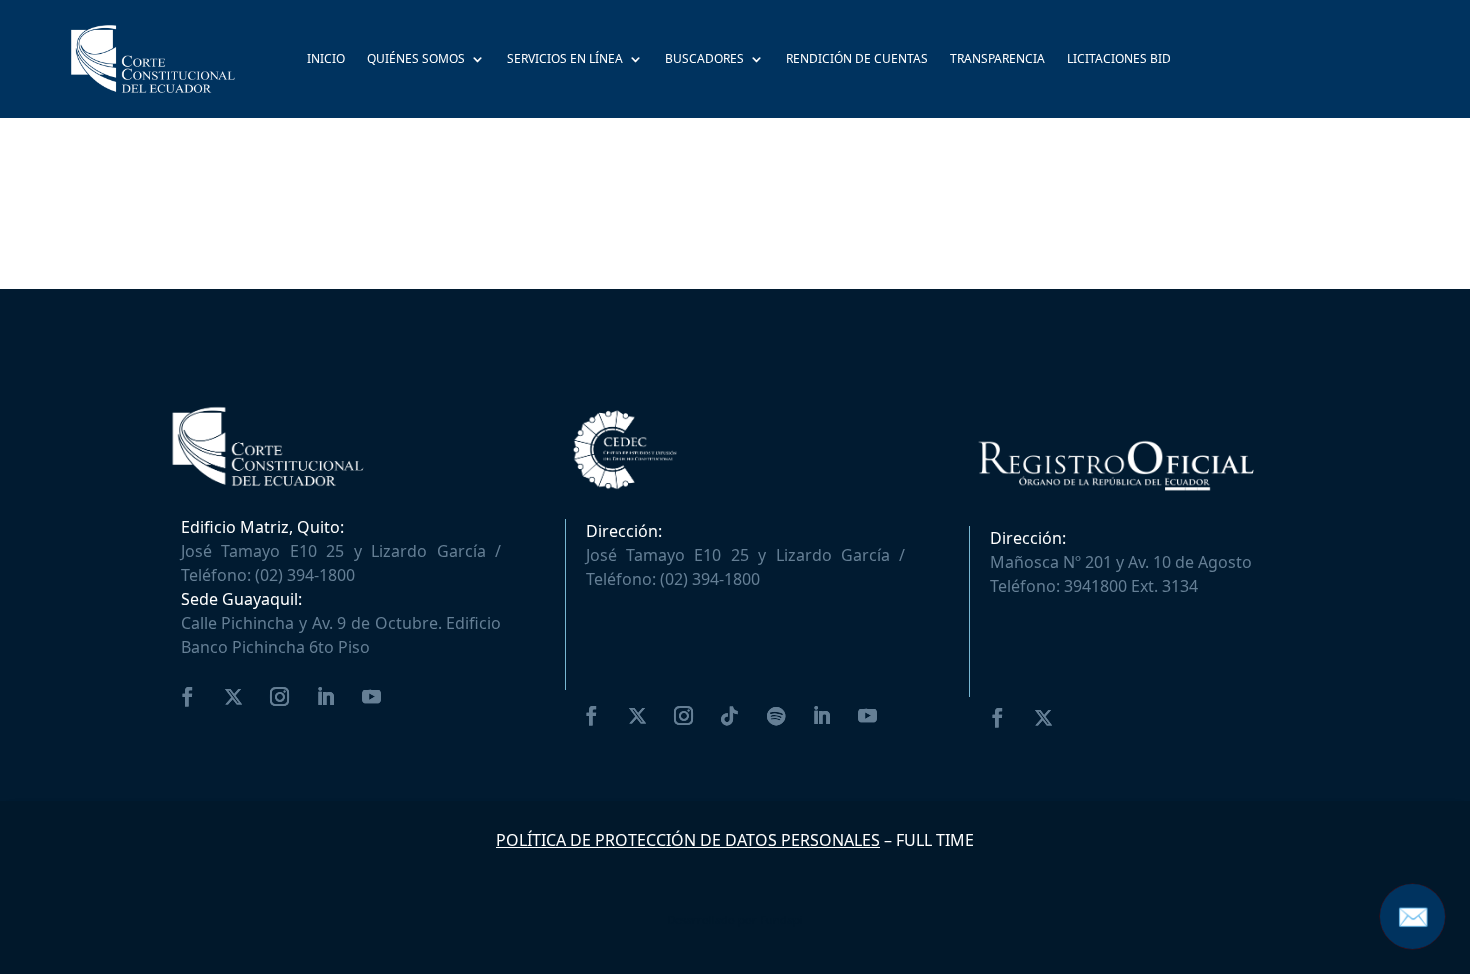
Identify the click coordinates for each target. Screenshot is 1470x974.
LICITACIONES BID (1119, 60)
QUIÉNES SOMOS (416, 60)
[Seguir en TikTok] (730, 716)
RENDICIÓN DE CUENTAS (857, 60)
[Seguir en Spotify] (776, 716)
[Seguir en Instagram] (280, 697)
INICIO (326, 60)
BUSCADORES (704, 60)
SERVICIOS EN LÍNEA (565, 60)
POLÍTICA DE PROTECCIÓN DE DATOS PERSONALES (688, 840)
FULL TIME (935, 840)
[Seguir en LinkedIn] (326, 697)
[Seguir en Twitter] (234, 697)
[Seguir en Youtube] (372, 697)
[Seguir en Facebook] (188, 697)
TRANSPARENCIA (997, 60)
